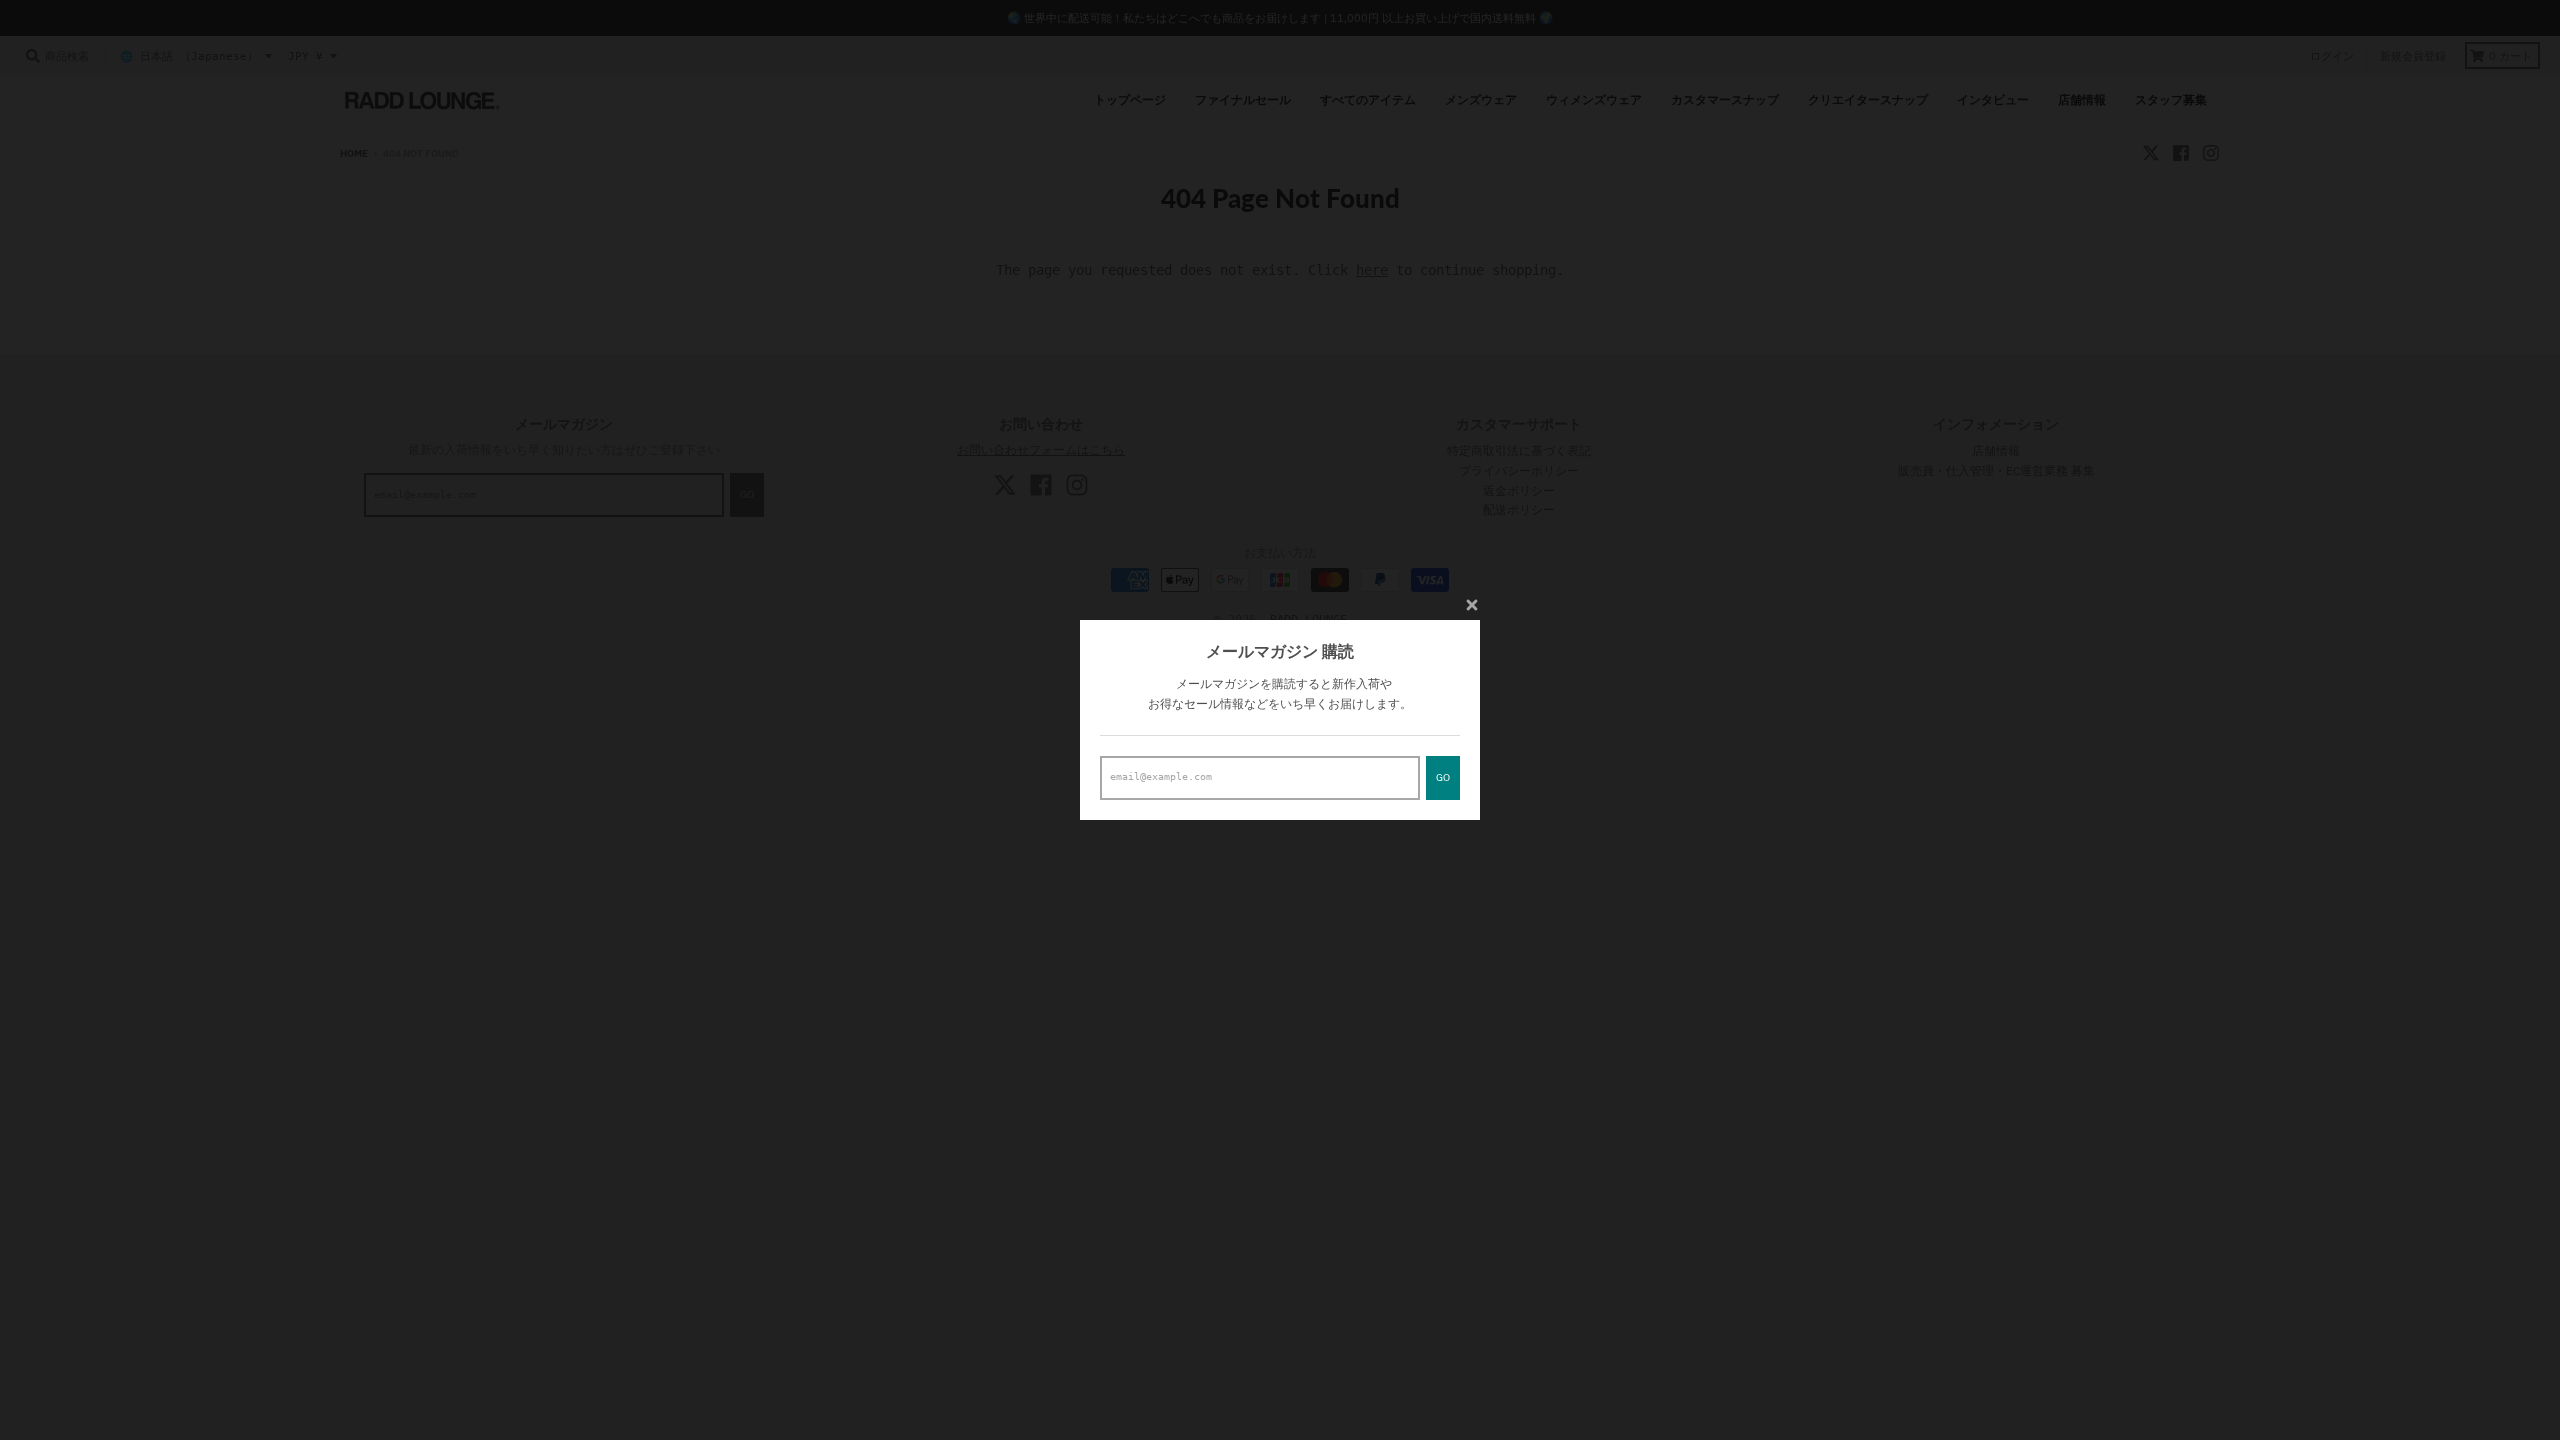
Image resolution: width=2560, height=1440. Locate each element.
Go (1443, 777)
